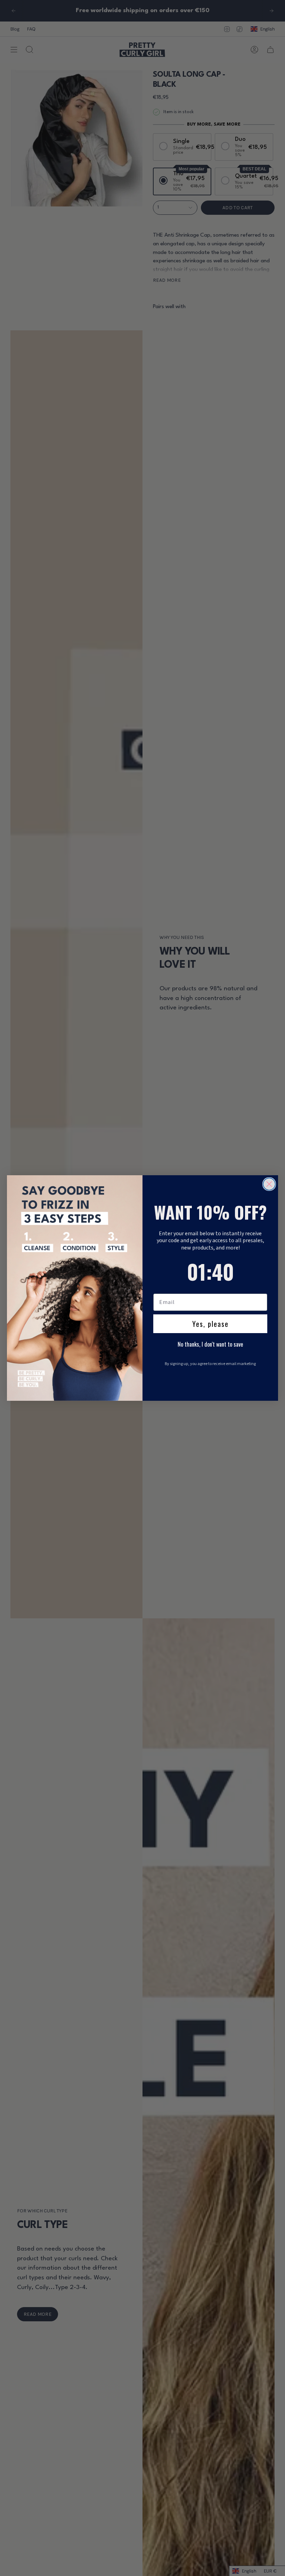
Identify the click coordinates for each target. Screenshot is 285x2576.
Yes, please (210, 1324)
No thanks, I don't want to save (210, 1344)
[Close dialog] (269, 1184)
